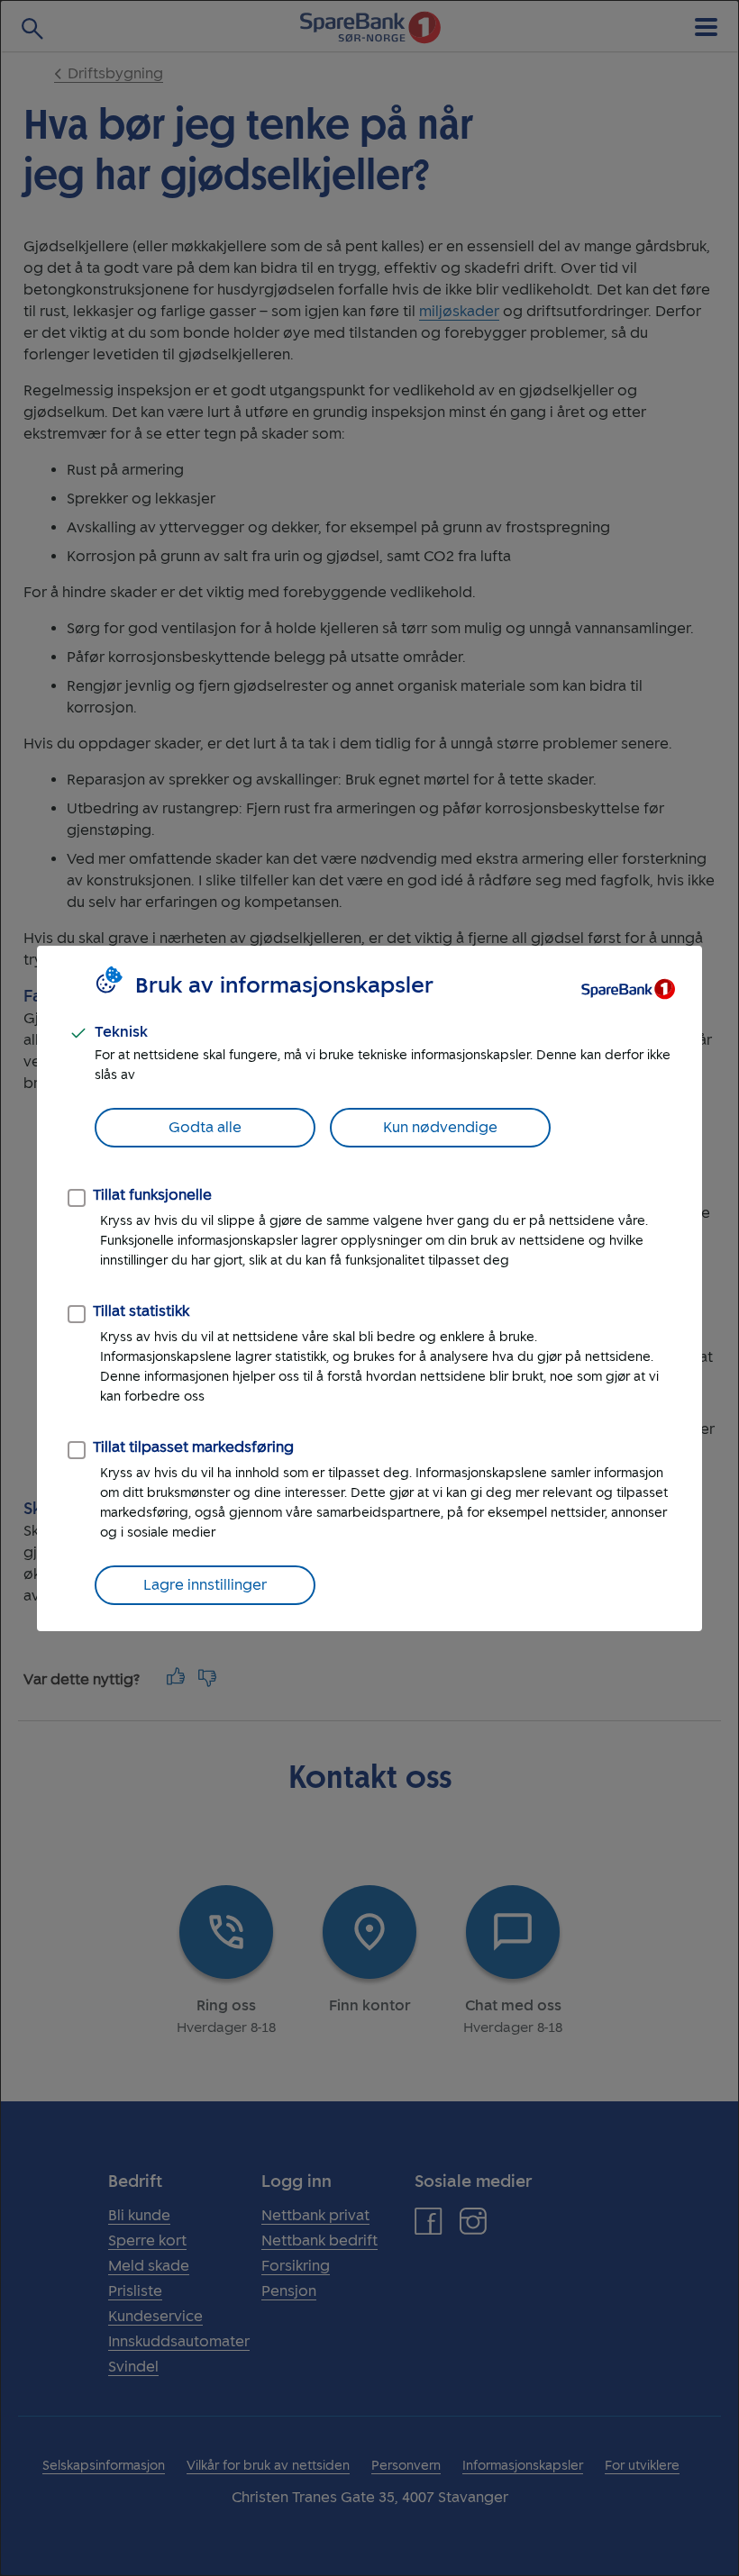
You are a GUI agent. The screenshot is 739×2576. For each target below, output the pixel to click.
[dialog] (369, 1288)
